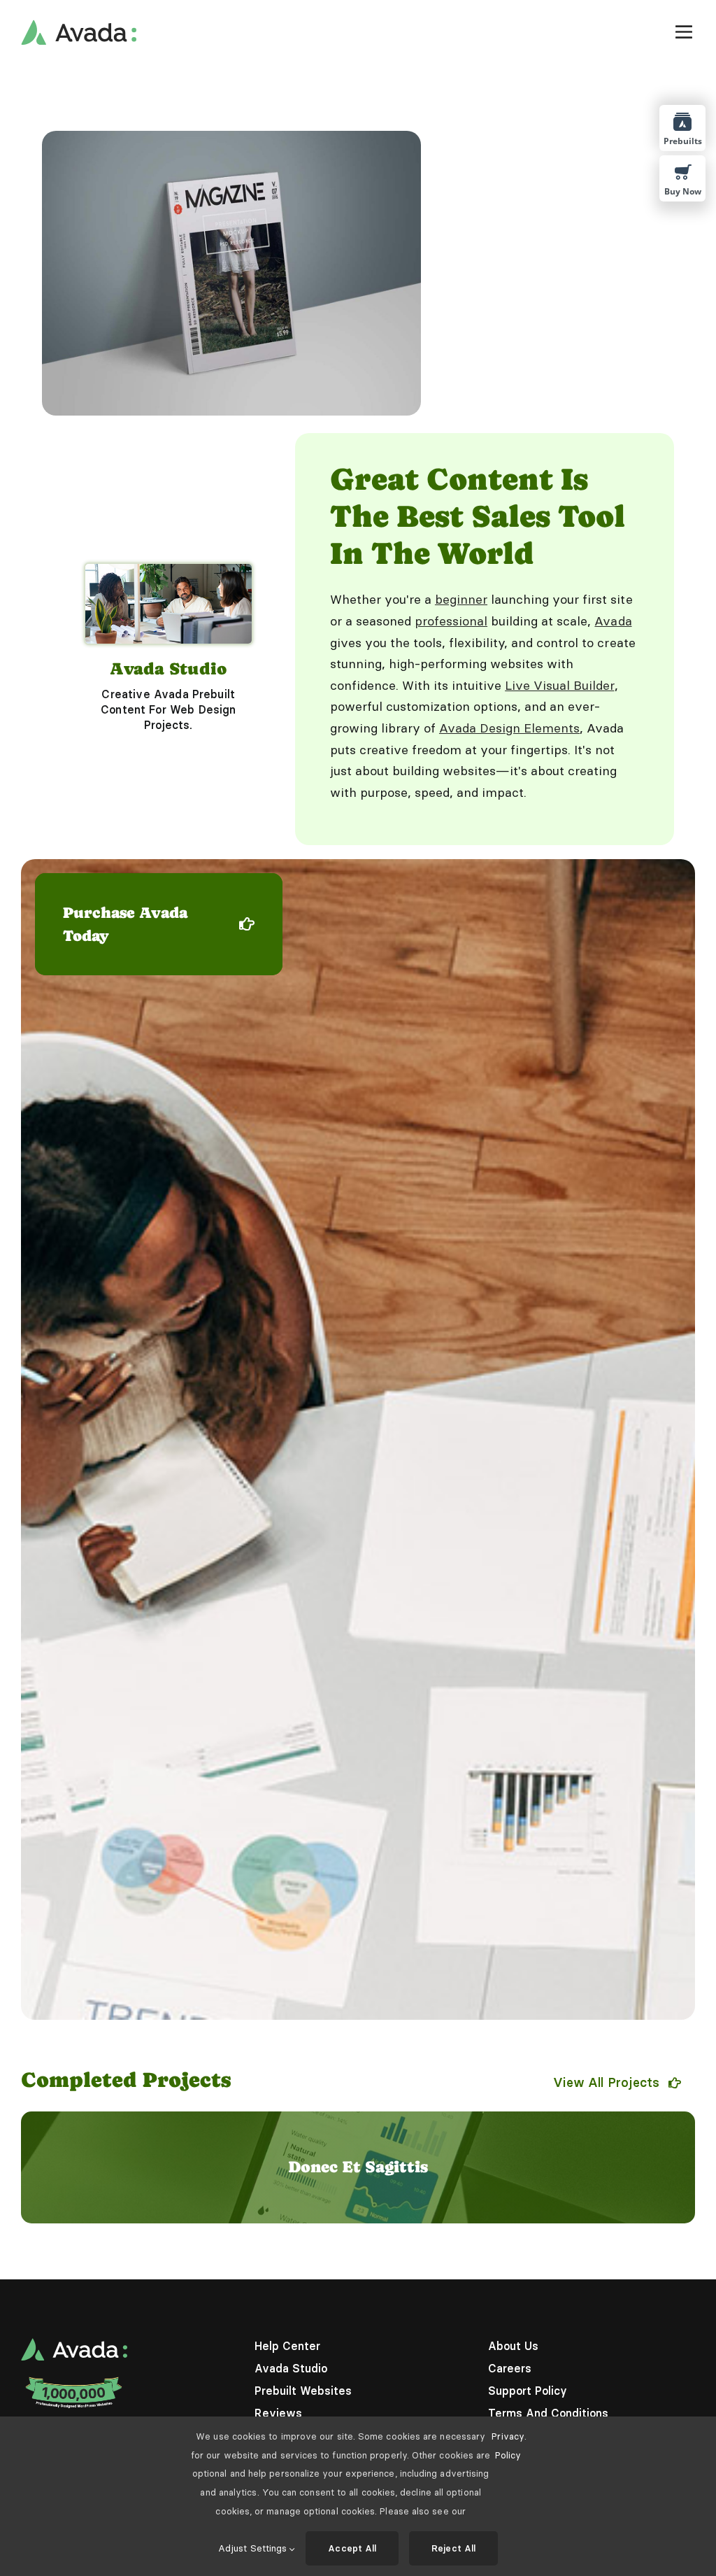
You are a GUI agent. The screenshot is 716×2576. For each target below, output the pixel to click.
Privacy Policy (508, 2446)
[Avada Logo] (79, 25)
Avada (613, 621)
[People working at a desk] (169, 569)
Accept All (352, 2548)
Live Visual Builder (559, 685)
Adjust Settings (254, 2548)
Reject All (453, 2548)
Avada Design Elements (509, 728)
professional (451, 621)
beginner (461, 599)
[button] (31, 2167)
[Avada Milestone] (74, 2380)
